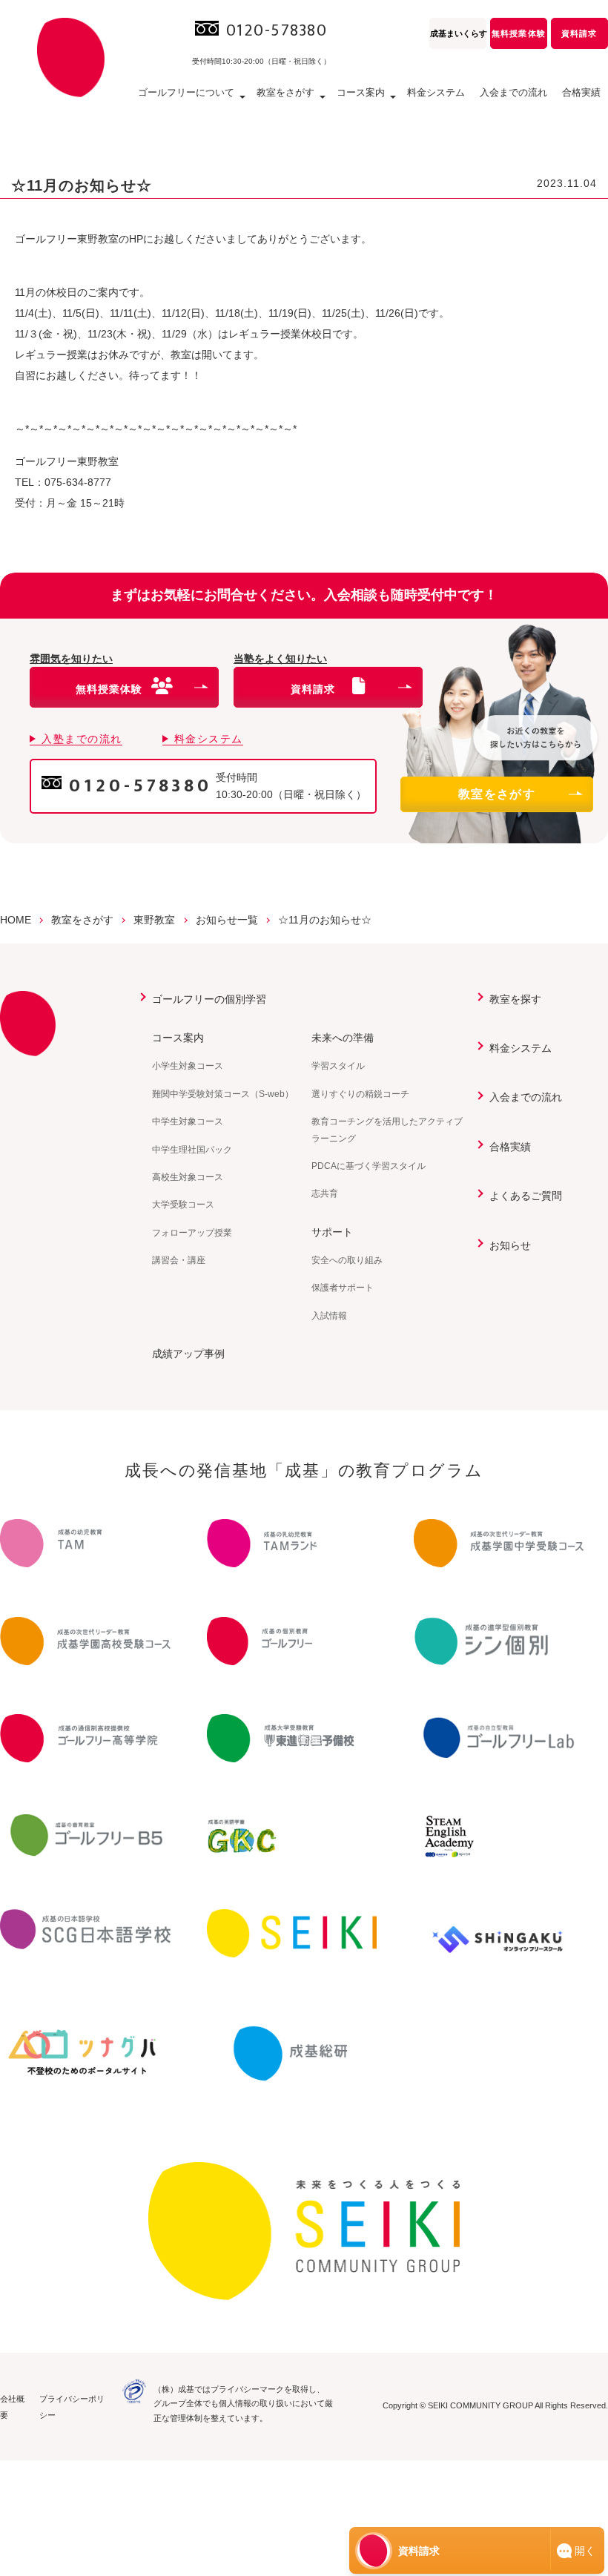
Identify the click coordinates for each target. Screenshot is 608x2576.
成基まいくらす (458, 33)
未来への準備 (343, 1038)
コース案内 (178, 1038)
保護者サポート (343, 1288)
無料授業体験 (518, 33)
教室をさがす (497, 794)
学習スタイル (338, 1066)
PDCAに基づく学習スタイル (369, 1166)
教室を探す (515, 999)
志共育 (325, 1193)
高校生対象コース (188, 1177)
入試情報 (329, 1316)
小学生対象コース (188, 1066)
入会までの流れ (513, 92)
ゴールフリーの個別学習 (209, 999)
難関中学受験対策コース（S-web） (223, 1094)
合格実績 (581, 92)
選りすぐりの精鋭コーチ (360, 1094)
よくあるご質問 (526, 1196)
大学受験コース (183, 1205)
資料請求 (579, 33)
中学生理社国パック (192, 1150)
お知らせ (510, 1245)
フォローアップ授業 (192, 1233)
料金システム (436, 92)
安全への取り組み (347, 1260)
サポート (332, 1232)
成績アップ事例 (188, 1354)
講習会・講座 (179, 1260)
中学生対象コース (188, 1121)
